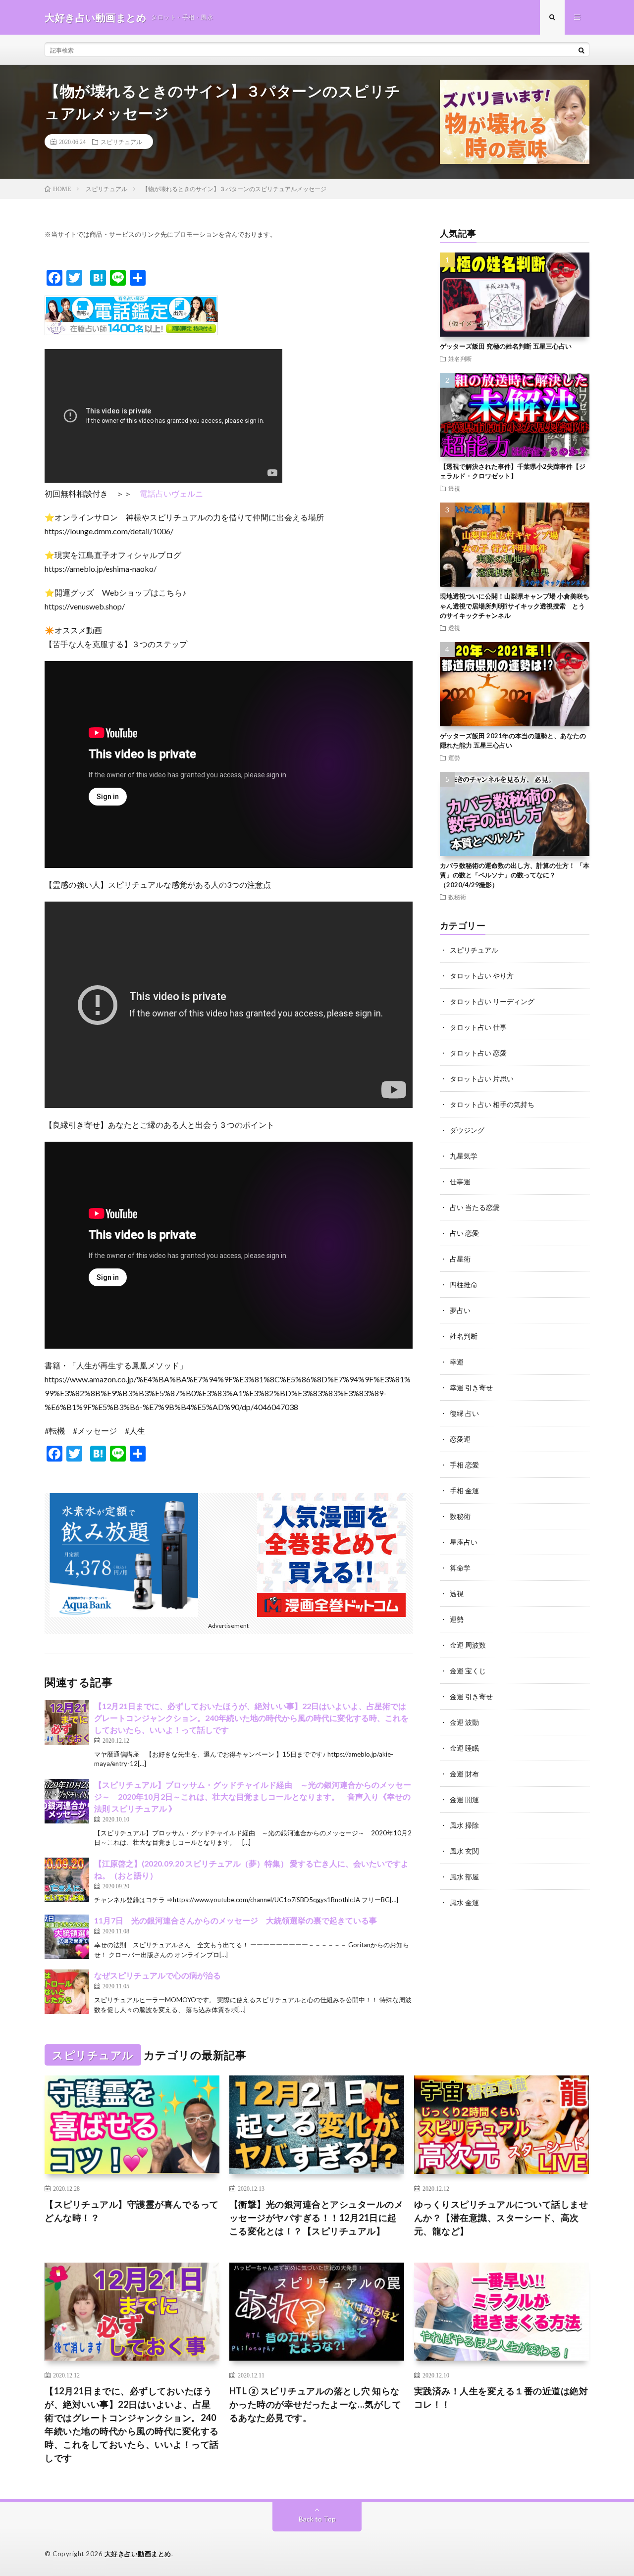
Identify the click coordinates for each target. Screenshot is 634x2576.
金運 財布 (464, 1774)
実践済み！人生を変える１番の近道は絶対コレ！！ (501, 2398)
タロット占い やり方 (482, 976)
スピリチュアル (121, 142)
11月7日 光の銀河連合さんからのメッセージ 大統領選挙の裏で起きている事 (236, 1920)
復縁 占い (464, 1413)
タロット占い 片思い (482, 1079)
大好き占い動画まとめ (138, 2554)
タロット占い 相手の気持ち (492, 1104)
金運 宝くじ (468, 1671)
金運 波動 (464, 1722)
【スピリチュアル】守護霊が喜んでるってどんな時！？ (132, 2211)
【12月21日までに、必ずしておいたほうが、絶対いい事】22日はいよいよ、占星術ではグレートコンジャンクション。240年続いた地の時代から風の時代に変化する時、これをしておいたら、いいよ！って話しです (251, 1718)
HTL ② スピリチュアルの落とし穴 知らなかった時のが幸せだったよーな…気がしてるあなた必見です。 (316, 2404)
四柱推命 (464, 1285)
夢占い (460, 1310)
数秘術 (457, 897)
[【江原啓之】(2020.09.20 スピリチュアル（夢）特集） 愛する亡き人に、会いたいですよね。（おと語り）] (67, 1880)
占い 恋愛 (464, 1233)
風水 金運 (464, 1902)
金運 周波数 (468, 1645)
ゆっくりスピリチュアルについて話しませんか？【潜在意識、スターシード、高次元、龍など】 (501, 2218)
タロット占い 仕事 (478, 1027)
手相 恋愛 (464, 1465)
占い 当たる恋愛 (475, 1207)
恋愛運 (460, 1439)
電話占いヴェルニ (171, 493)
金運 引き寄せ (471, 1696)
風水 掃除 (464, 1825)
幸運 (457, 1362)
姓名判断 (460, 358)
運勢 (454, 758)
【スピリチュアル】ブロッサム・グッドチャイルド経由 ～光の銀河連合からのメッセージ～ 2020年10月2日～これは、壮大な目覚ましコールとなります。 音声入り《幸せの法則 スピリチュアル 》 (253, 1796)
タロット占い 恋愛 (478, 1053)
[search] (581, 50)
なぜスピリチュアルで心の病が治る (158, 1975)
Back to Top (317, 2519)
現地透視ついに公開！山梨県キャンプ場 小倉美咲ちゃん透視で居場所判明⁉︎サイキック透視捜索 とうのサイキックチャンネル (515, 606)
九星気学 (464, 1156)
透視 (454, 488)
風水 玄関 (464, 1851)
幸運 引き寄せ (471, 1388)
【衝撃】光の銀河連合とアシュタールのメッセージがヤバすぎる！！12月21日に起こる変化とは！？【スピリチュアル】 (317, 2218)
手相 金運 (464, 1490)
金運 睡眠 (464, 1748)
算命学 (460, 1568)
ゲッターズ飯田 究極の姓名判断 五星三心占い (506, 346)
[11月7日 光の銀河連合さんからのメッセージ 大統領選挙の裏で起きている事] (67, 1937)
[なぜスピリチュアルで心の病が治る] (67, 1992)
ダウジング (467, 1130)
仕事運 (460, 1182)
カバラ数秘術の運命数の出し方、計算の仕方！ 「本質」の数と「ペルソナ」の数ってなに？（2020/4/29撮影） (515, 875)
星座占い (464, 1542)
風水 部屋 (464, 1877)
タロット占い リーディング (492, 1001)
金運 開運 (464, 1799)
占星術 (460, 1259)
